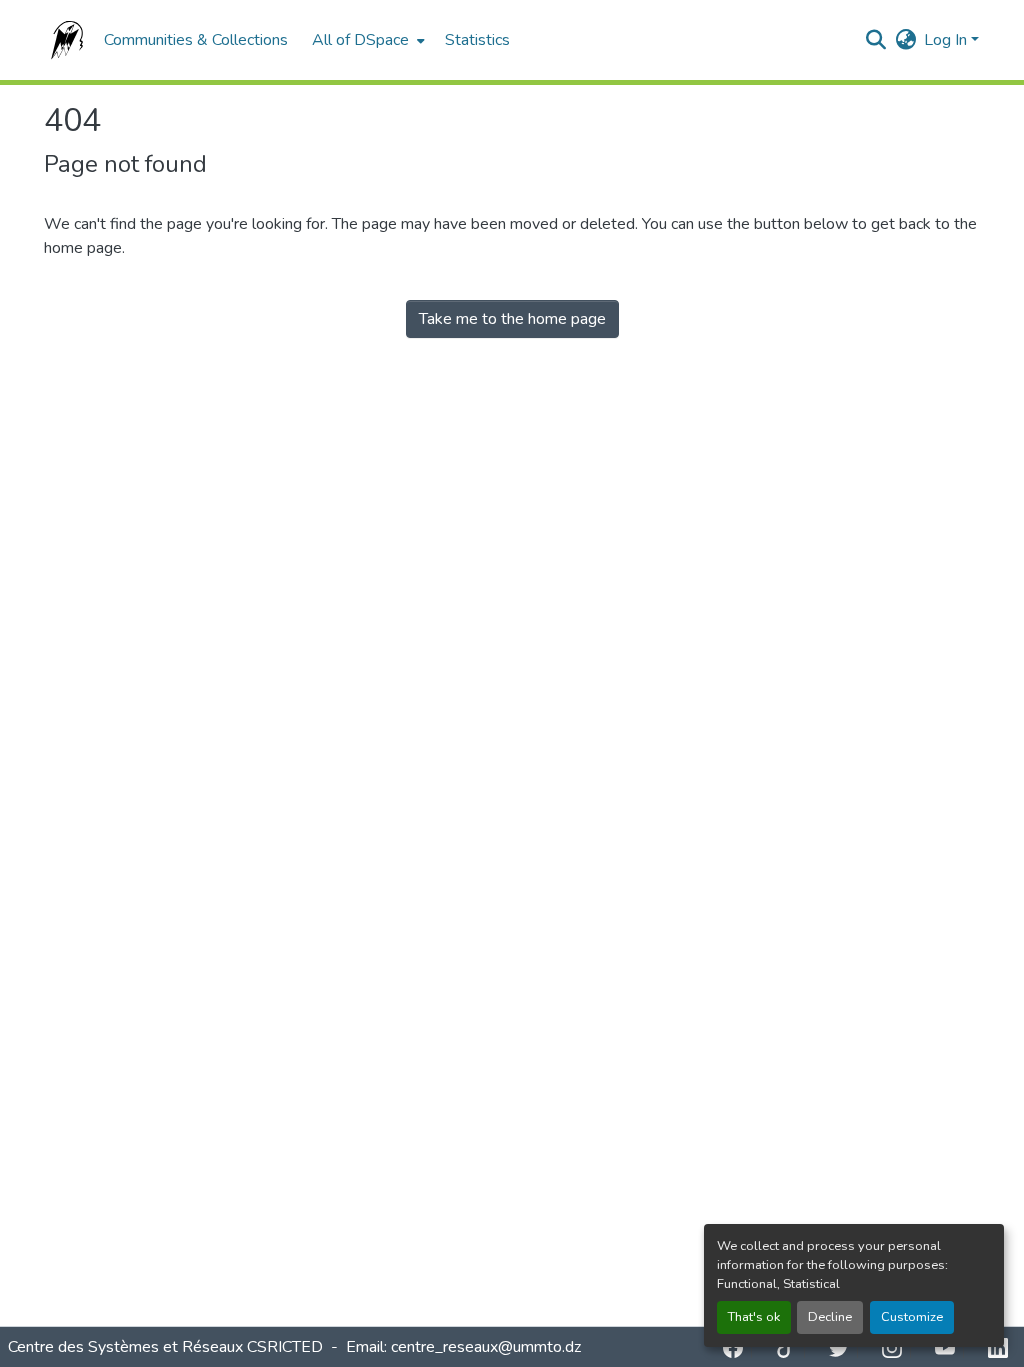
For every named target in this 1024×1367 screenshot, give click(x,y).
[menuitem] (366, 40)
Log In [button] (947, 40)
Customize (912, 1317)
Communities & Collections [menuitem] (196, 40)
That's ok (754, 1317)
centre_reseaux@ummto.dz (486, 1347)
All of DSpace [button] (360, 40)
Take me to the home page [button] (512, 319)
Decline (830, 1317)
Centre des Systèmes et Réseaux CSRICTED (167, 1347)
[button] (64, 40)
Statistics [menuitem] (477, 40)
